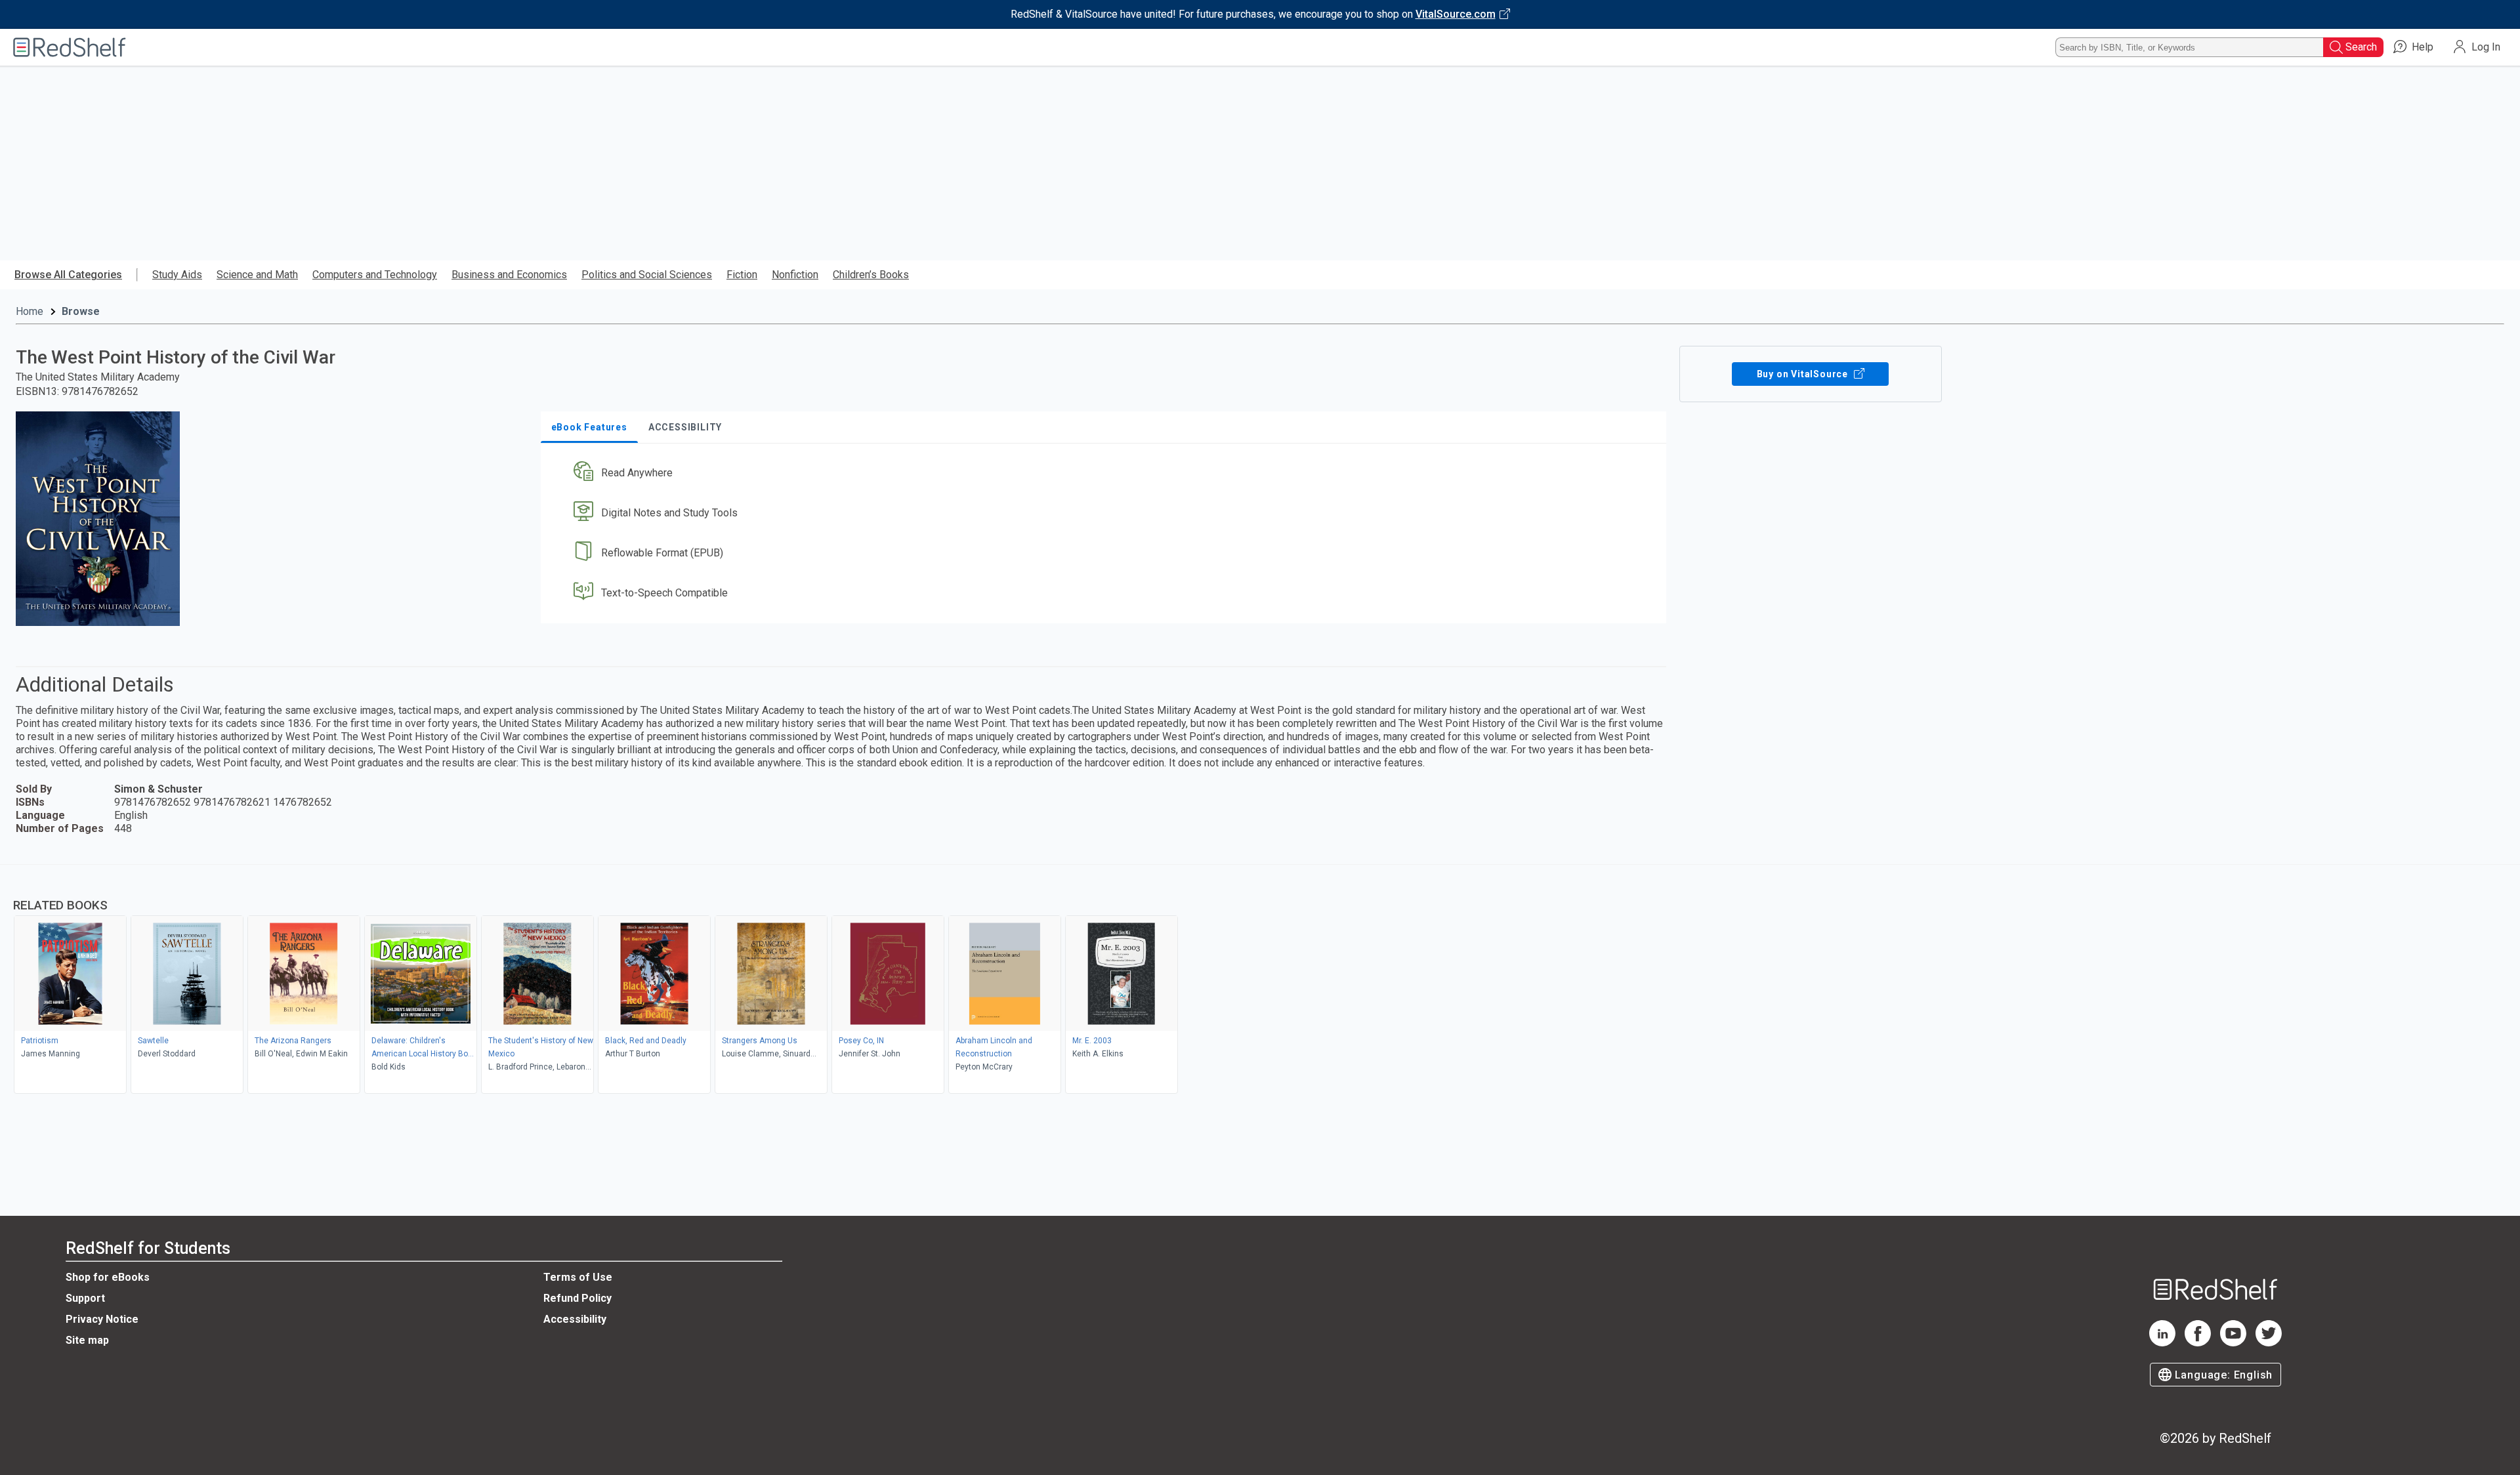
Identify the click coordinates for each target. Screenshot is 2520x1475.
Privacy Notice (102, 1319)
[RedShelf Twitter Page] (2269, 1343)
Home (30, 311)
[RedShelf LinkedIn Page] (2162, 1343)
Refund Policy (577, 1298)
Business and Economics (509, 275)
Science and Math (257, 275)
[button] (1106, 473)
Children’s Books (871, 275)
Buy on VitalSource (1804, 374)
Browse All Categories (68, 275)
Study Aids (177, 275)
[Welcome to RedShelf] (70, 47)
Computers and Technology (375, 275)
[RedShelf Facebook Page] (2198, 1343)
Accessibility (575, 1319)
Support (85, 1298)
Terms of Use (578, 1277)
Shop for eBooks (108, 1277)
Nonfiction (795, 275)
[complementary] (1260, 981)
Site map (87, 1340)
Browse (81, 311)
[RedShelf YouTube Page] (2233, 1343)
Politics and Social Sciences (647, 275)
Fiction (742, 275)
